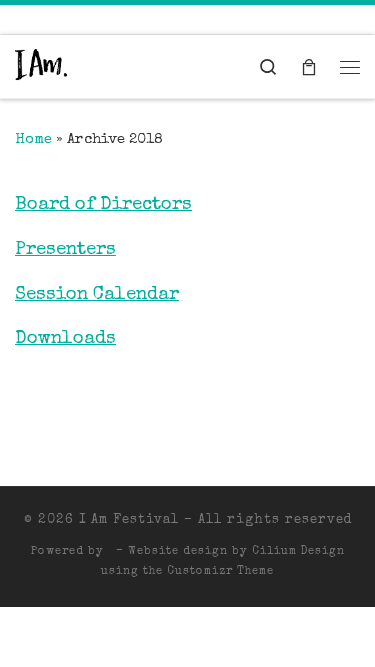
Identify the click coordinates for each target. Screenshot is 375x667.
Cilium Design (298, 551)
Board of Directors (103, 205)
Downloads (65, 339)
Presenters (65, 250)
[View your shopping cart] (309, 66)
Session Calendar (97, 295)
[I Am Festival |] (41, 67)
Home (33, 140)
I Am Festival (129, 520)
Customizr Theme (220, 571)
